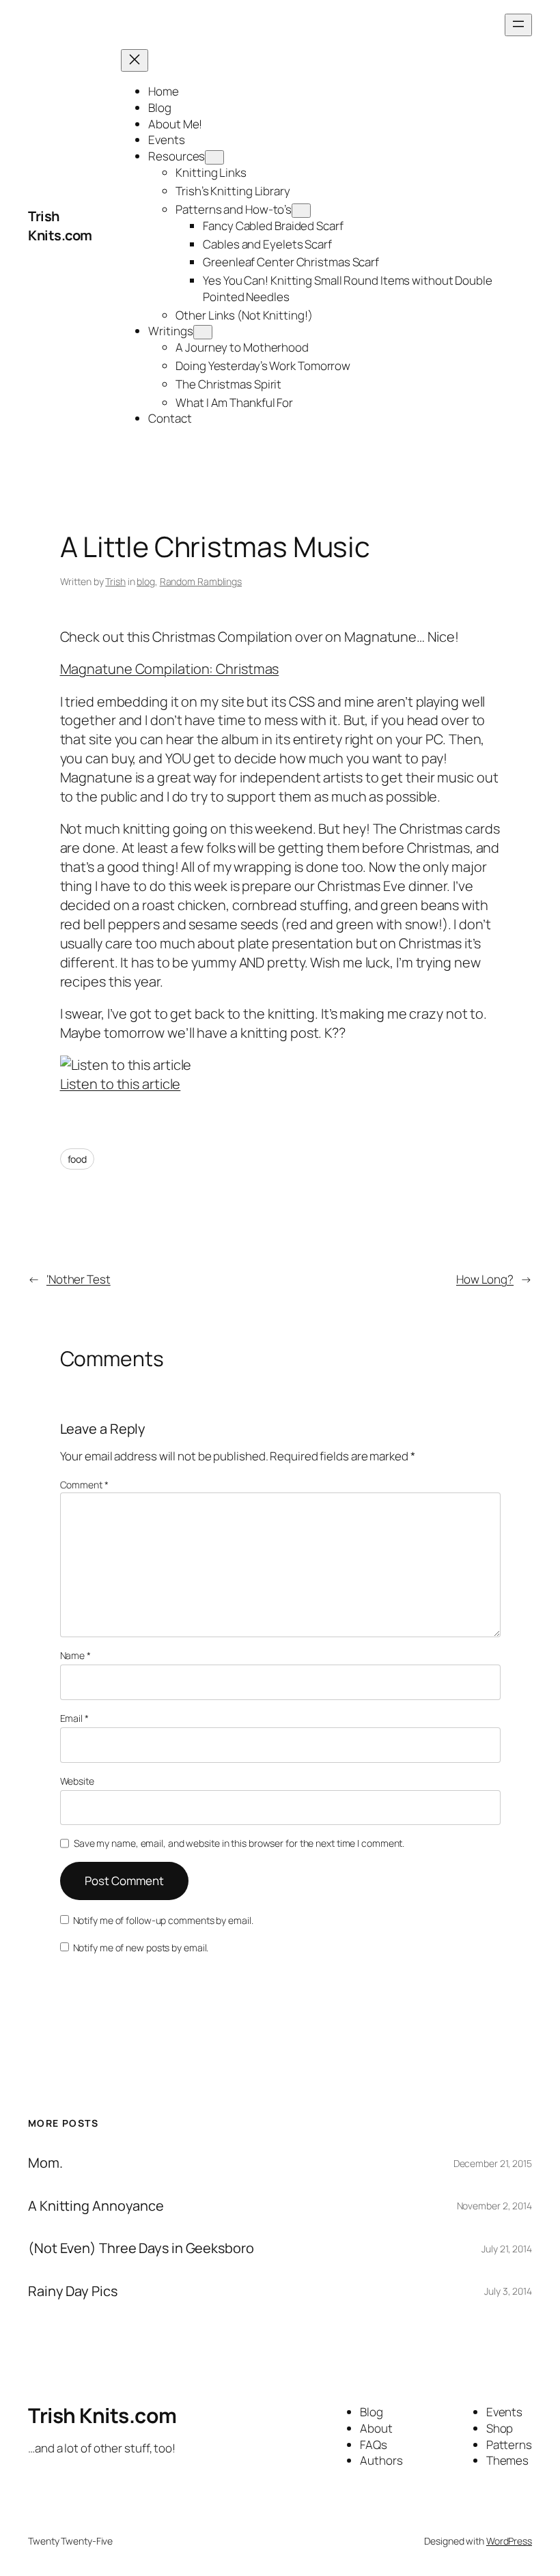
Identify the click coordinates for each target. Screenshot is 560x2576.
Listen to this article (121, 1084)
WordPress (509, 2541)
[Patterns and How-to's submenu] (301, 211)
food (78, 1159)
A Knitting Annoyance (96, 2206)
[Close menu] (135, 60)
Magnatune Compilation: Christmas (170, 669)
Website (77, 1781)
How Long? (485, 1279)
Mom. (45, 2163)
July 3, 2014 (508, 2291)
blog (146, 581)
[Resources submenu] (214, 157)
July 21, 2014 (507, 2249)
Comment (84, 1485)
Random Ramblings (201, 581)
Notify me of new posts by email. (141, 1948)
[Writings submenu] (203, 332)
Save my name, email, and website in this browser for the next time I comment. (239, 1843)
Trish (115, 581)
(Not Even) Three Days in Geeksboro (141, 2248)
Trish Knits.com (60, 226)
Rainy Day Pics (73, 2291)
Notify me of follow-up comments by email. (163, 1920)
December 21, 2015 (493, 2163)
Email (74, 1718)
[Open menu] (518, 25)
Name (75, 1655)
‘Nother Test (79, 1279)
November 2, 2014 (494, 2206)
